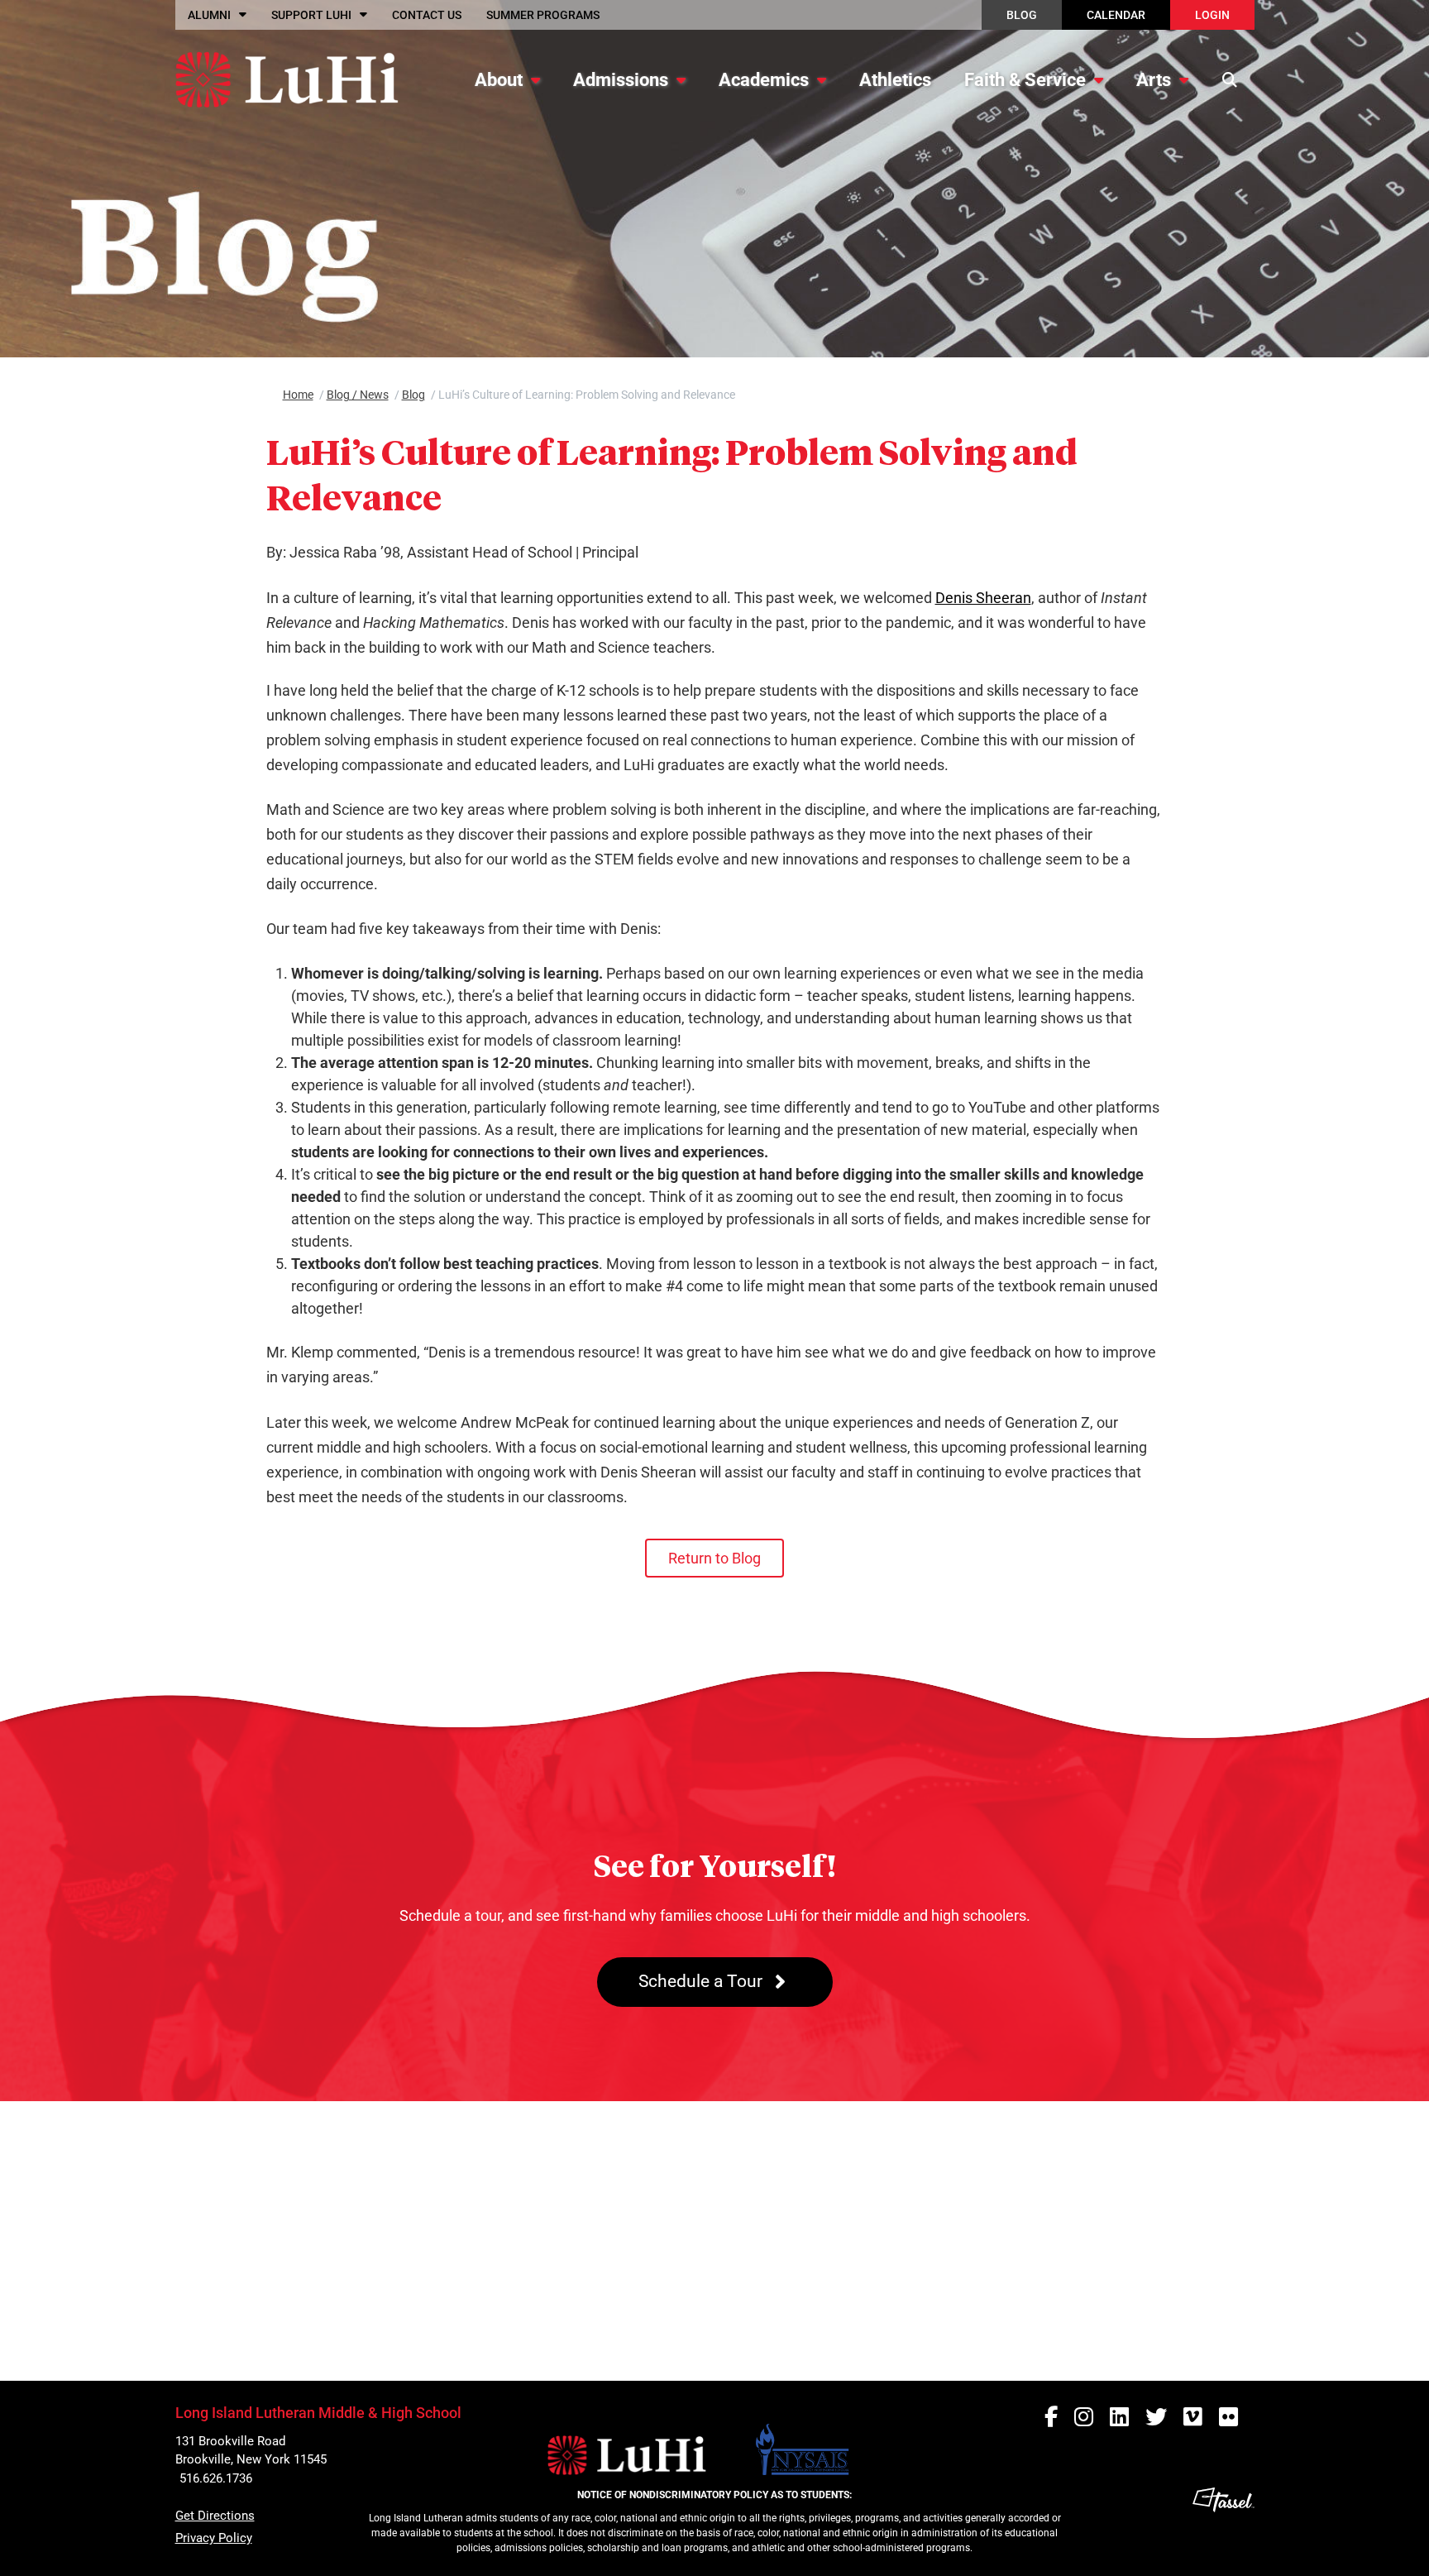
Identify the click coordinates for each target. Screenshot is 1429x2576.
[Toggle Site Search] (1230, 79)
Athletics (895, 80)
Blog (1022, 15)
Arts (1154, 80)
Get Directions (215, 2516)
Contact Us (427, 15)
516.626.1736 (216, 2478)
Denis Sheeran (983, 598)
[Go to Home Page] (287, 79)
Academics (764, 80)
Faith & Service (1025, 80)
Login (1212, 15)
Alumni (209, 15)
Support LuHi (311, 15)
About (499, 80)
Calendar (1116, 15)
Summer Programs (543, 15)
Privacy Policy (214, 2538)
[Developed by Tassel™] (1223, 2526)
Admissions (621, 80)
